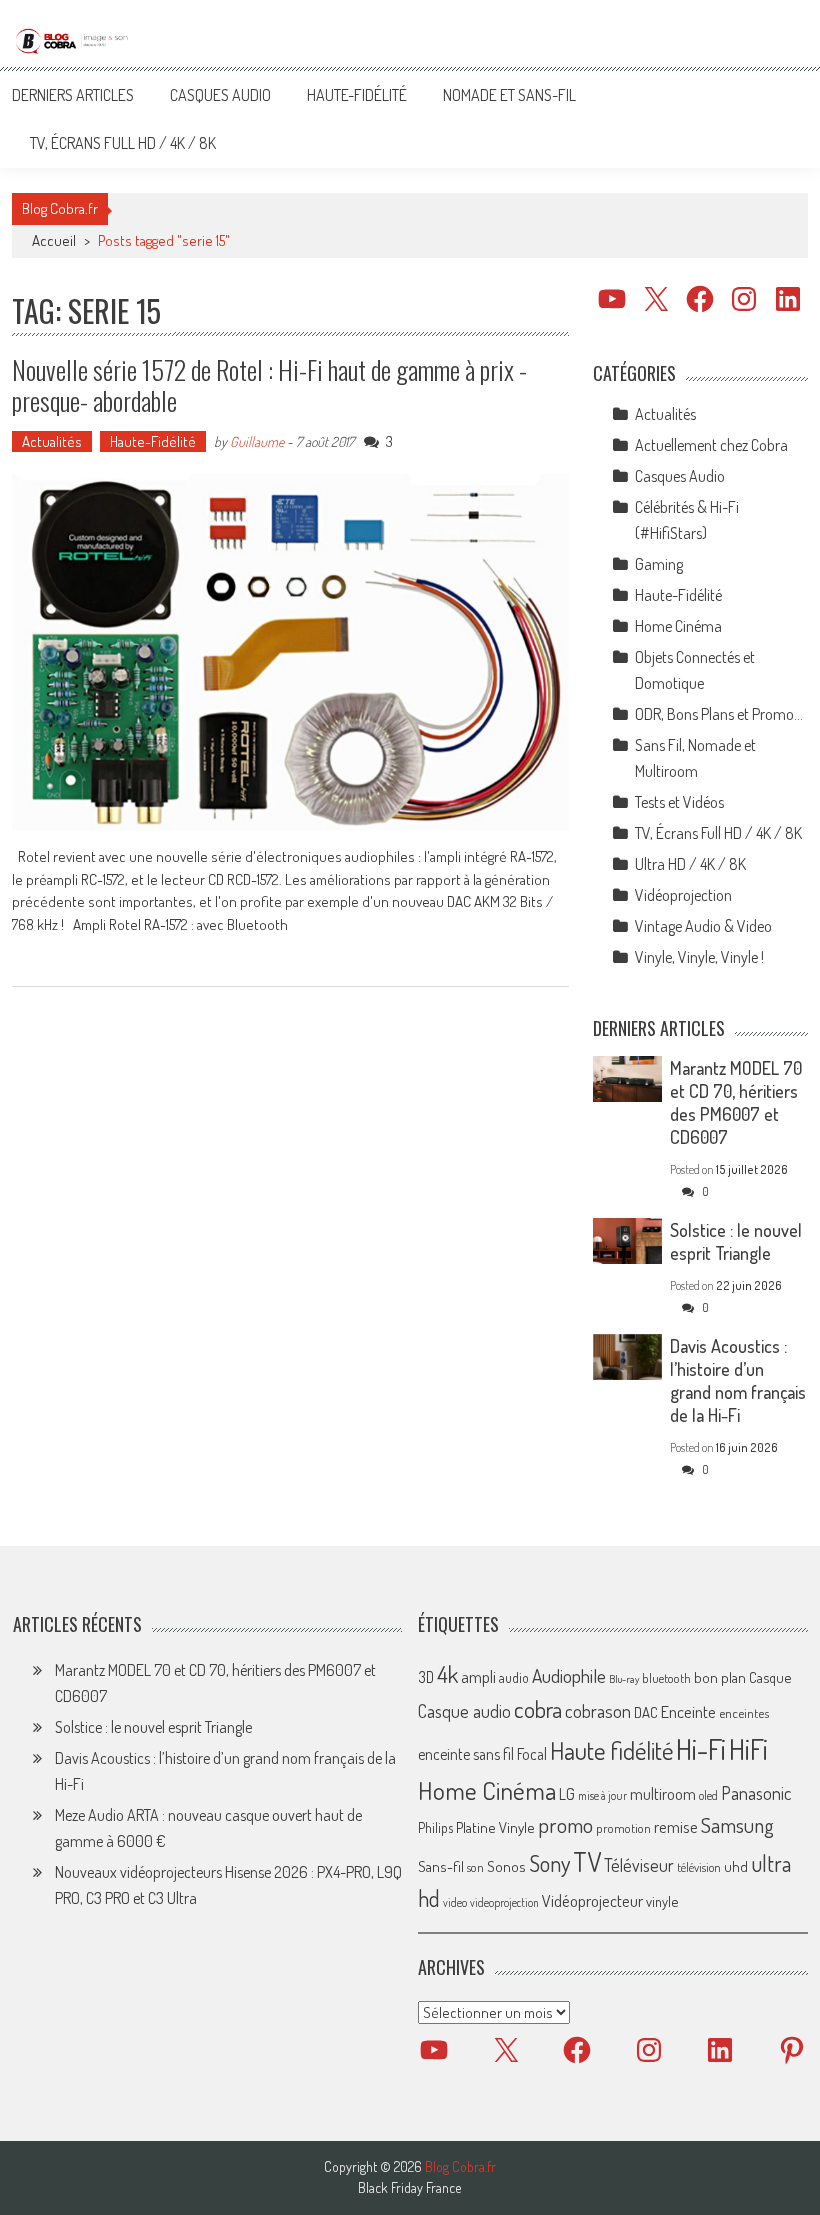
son (475, 1867)
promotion (623, 1828)
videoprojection (504, 1902)
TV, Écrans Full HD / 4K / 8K (123, 143)
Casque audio (464, 1711)
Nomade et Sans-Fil (509, 95)
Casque (770, 1677)
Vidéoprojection (683, 895)
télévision (699, 1867)
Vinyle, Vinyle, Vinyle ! (699, 957)
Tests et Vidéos (679, 802)
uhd (736, 1866)
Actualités (52, 441)
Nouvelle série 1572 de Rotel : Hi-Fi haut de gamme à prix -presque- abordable (269, 385)
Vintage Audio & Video (703, 926)
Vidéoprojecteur (592, 1900)
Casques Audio (220, 95)
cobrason (598, 1710)
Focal (532, 1754)
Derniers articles (73, 95)
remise (676, 1826)
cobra (538, 1709)
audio (514, 1677)
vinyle (662, 1901)
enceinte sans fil (466, 1754)
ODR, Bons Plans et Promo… (719, 714)
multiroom (663, 1794)
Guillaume (257, 441)
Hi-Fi (701, 1748)
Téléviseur (639, 1865)
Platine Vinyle (495, 1827)
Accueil (54, 240)
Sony (549, 1863)
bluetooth (666, 1678)
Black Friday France (409, 2188)
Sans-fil (441, 1866)
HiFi (748, 1749)
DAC (646, 1712)
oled (708, 1795)
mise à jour (602, 1795)
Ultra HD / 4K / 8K (690, 864)
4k (447, 1674)
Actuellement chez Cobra (711, 445)
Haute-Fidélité (357, 95)
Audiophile (569, 1675)
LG (567, 1794)
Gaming (659, 564)
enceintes (744, 1712)
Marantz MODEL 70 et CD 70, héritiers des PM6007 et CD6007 (736, 1102)
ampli (478, 1676)
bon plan (720, 1677)
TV (587, 1861)
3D (426, 1677)
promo (565, 1824)
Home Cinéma (678, 626)
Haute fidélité (611, 1750)
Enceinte (688, 1711)
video (455, 1902)
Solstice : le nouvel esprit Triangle (736, 1241)
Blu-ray (624, 1679)
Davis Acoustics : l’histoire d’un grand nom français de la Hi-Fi (738, 1380)
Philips (435, 1827)
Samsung (737, 1825)
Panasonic (756, 1792)
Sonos (506, 1866)
